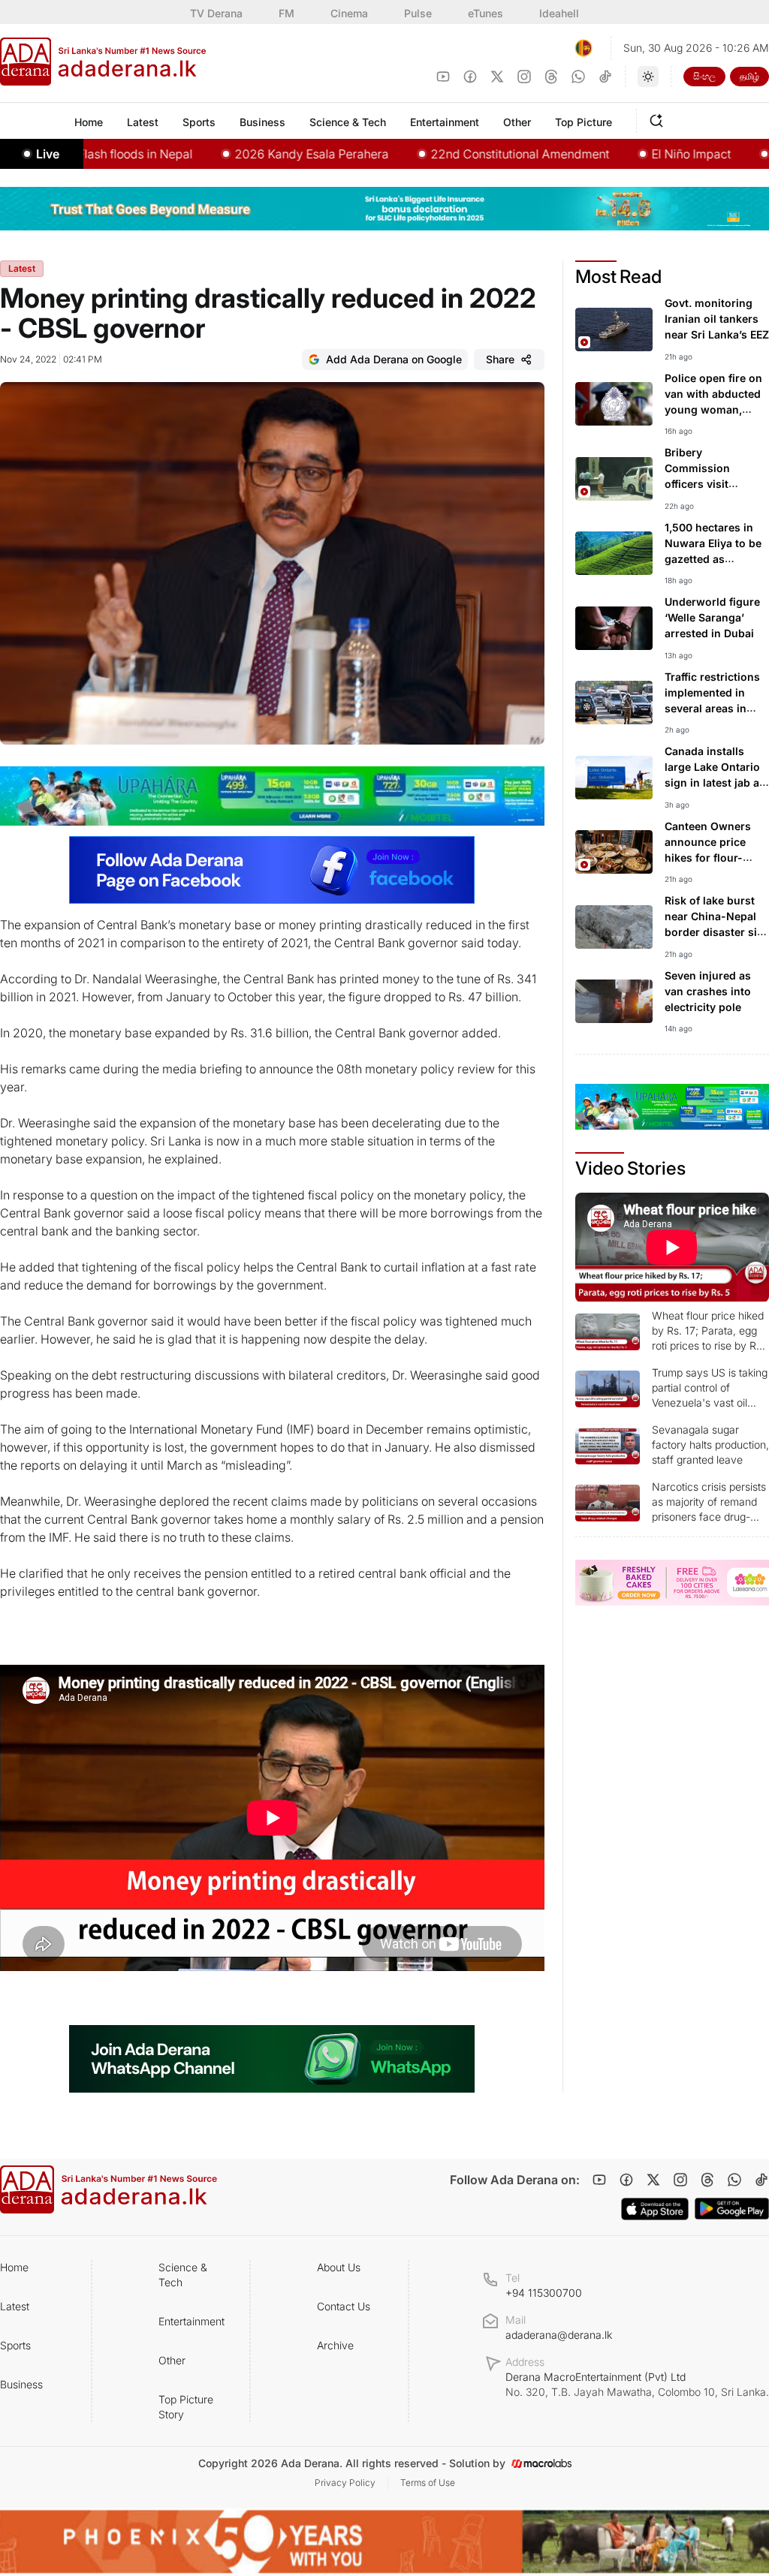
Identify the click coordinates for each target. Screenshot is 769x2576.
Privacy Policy (345, 2483)
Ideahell (559, 13)
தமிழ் (749, 76)
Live (48, 154)
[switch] (648, 77)
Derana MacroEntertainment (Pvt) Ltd (637, 2384)
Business (21, 2384)
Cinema (349, 13)
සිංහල (704, 76)
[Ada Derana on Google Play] (732, 2209)
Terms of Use (428, 2483)
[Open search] (659, 119)
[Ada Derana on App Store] (655, 2209)
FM (286, 13)
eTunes (486, 13)
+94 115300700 (544, 2293)
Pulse (418, 13)
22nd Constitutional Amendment (466, 154)
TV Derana (216, 13)
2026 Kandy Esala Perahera (257, 154)
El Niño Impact (637, 154)
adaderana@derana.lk (559, 2335)
